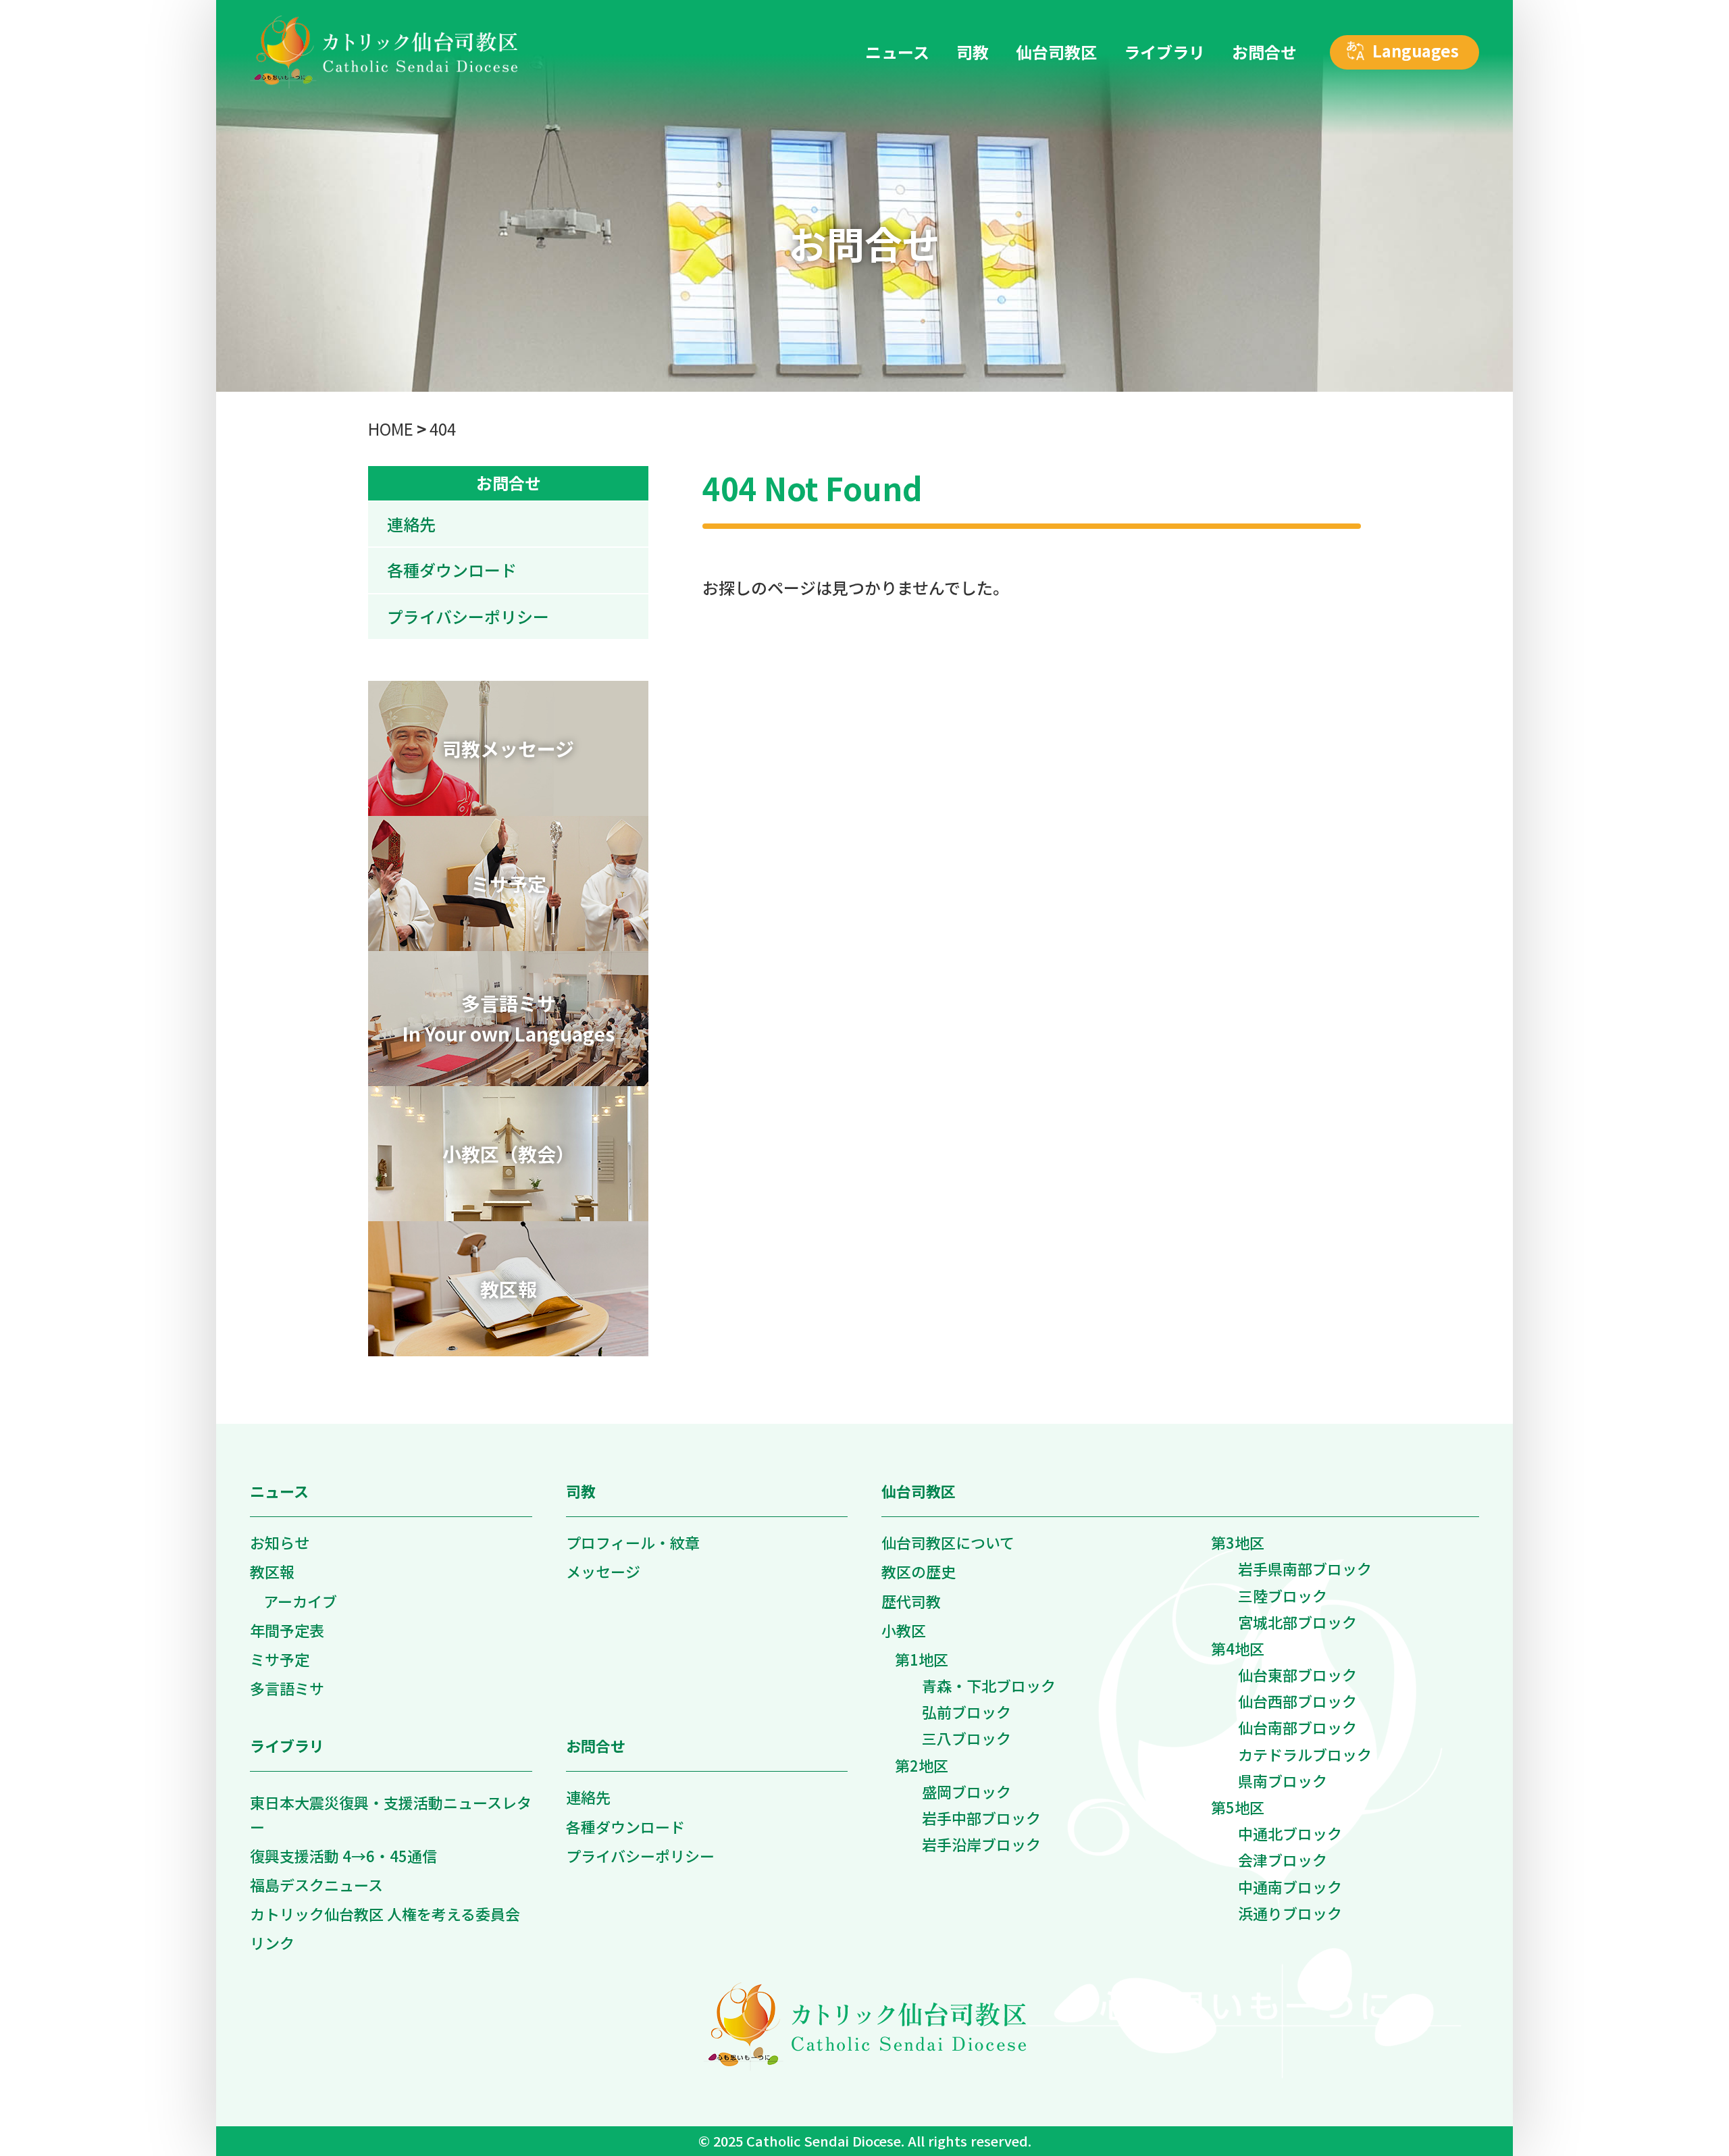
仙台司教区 (919, 1491)
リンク (272, 1943)
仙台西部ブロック (1297, 1701)
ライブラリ (287, 1745)
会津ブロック (1283, 1859)
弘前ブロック (966, 1712)
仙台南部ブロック (1297, 1727)
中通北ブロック (1290, 1833)
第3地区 (1238, 1542)
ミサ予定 (280, 1659)
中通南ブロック (1290, 1886)
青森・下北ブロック (989, 1685)
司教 (581, 1491)
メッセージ (603, 1571)
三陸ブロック (1283, 1595)
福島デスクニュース (316, 1884)
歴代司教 (911, 1601)
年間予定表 (287, 1630)
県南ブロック (1283, 1780)
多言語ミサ (287, 1688)
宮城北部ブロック (1297, 1622)
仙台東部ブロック (1297, 1674)
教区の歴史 (919, 1571)
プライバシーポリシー (468, 616)
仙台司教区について (948, 1542)
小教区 (904, 1630)
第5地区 (1238, 1807)
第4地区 (1238, 1648)
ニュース (279, 1491)
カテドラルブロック (1305, 1754)
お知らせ (280, 1542)
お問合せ (509, 483)
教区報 (272, 1571)
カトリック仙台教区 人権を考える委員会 (385, 1914)
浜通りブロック (1290, 1913)
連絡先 (411, 524)
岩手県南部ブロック (1305, 1568)
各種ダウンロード (452, 570)
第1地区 (922, 1659)
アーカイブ (300, 1601)
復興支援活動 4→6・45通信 (343, 1855)
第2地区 (922, 1765)
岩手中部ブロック (981, 1818)
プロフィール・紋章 (633, 1542)
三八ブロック (966, 1738)
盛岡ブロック (966, 1791)
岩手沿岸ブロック (981, 1844)
